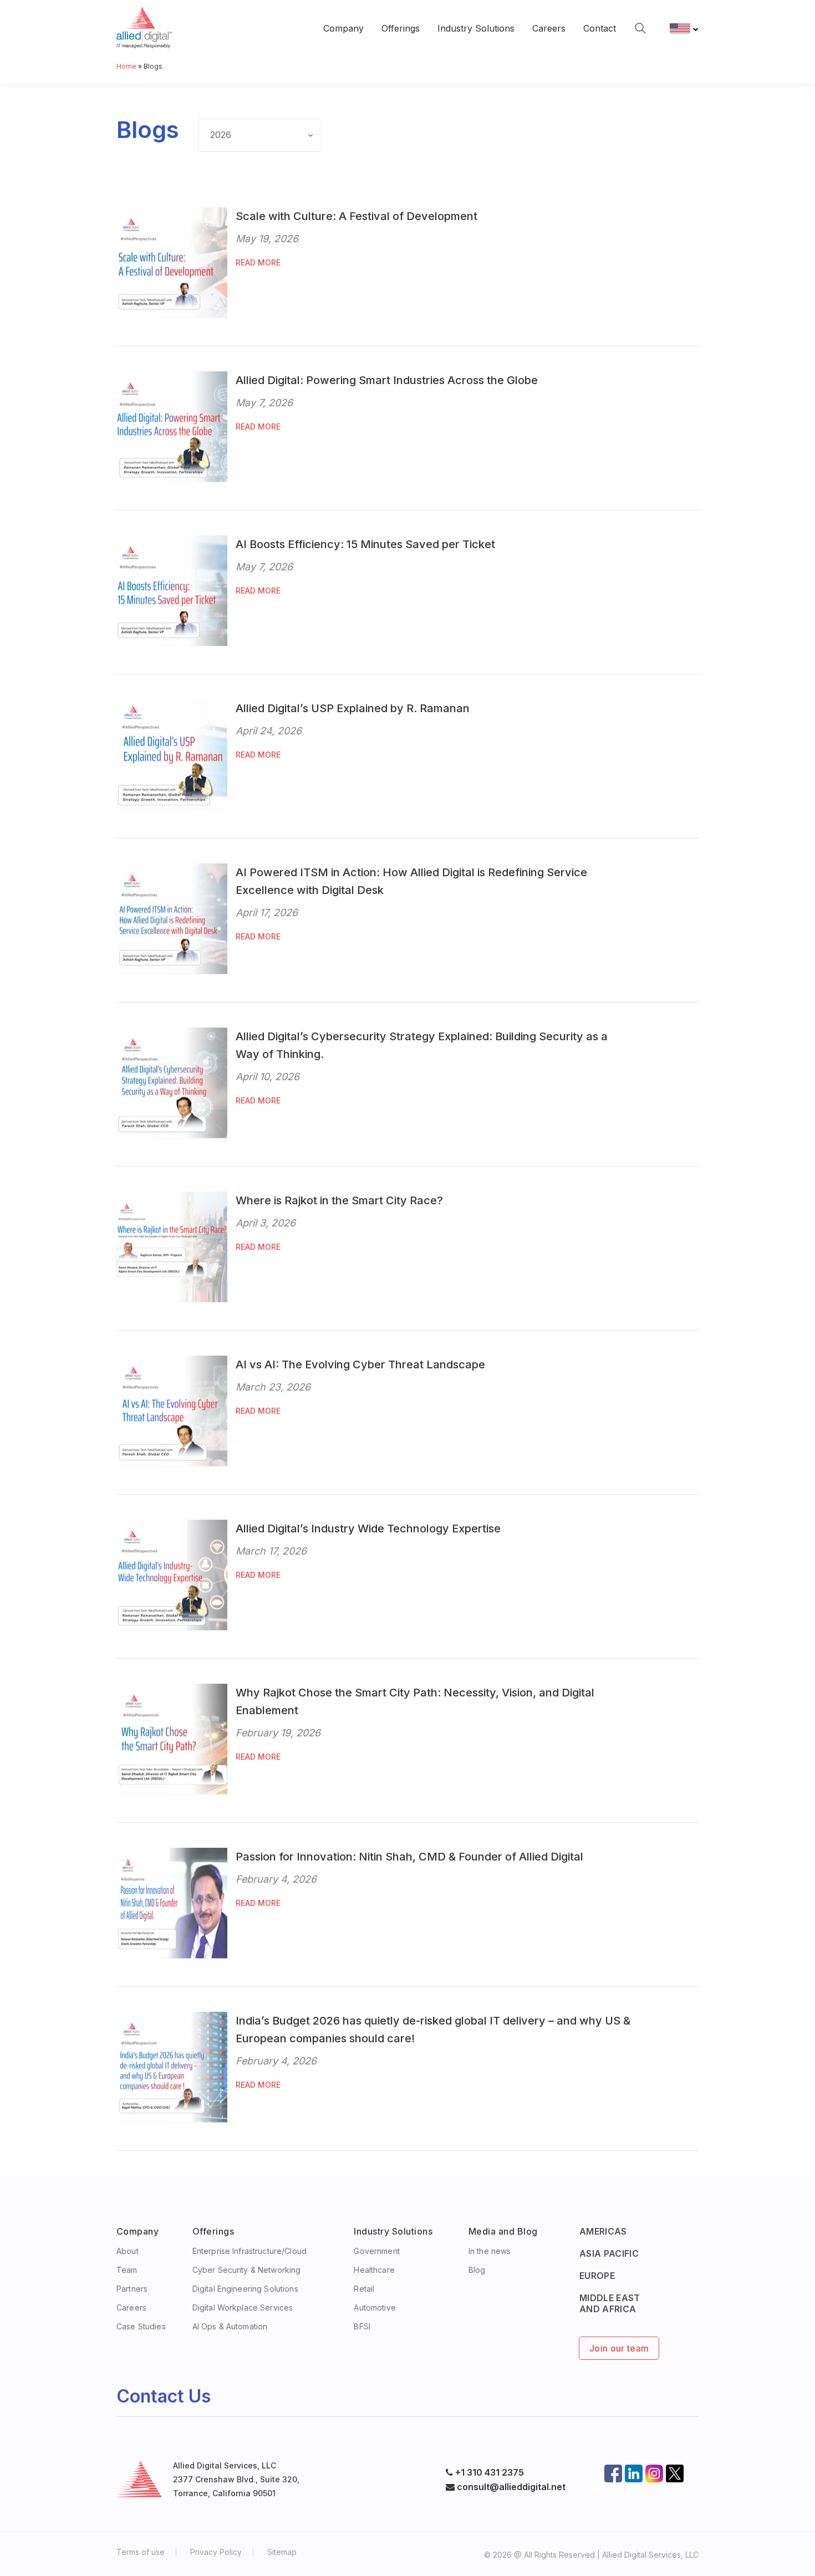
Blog (477, 2270)
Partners (132, 2289)
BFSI (362, 2326)
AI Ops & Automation (230, 2326)
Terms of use (141, 2552)
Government (376, 2251)
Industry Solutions (476, 28)
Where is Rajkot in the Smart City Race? (339, 1200)
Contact (600, 28)
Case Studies (141, 2326)
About (128, 2251)
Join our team (619, 2348)
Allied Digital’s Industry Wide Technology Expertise (368, 1529)
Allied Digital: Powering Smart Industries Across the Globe (387, 380)
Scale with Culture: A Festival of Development (356, 216)
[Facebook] (613, 2470)
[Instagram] (654, 2470)
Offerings (401, 28)
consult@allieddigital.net (510, 2487)
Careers (549, 28)
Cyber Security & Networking (247, 2270)
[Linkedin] (634, 2470)
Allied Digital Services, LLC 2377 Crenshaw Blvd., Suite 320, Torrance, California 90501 (236, 2479)
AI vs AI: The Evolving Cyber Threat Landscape (360, 1364)
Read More (258, 262)
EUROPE (597, 2276)
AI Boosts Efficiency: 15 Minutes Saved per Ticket (365, 544)
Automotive (375, 2307)
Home (126, 66)
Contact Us (164, 2396)
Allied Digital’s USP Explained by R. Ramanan (353, 708)
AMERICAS (603, 2231)
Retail (364, 2289)
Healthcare (374, 2270)
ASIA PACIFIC (609, 2253)
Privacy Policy (216, 2552)
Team (127, 2270)
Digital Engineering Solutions (245, 2289)
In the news (490, 2251)
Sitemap (282, 2552)
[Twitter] (675, 2470)
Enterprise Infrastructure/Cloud (249, 2251)
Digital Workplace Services (243, 2307)
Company (343, 28)
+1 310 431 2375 (490, 2472)
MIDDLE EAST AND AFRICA (610, 2303)
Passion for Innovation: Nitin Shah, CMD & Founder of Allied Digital (409, 1857)
